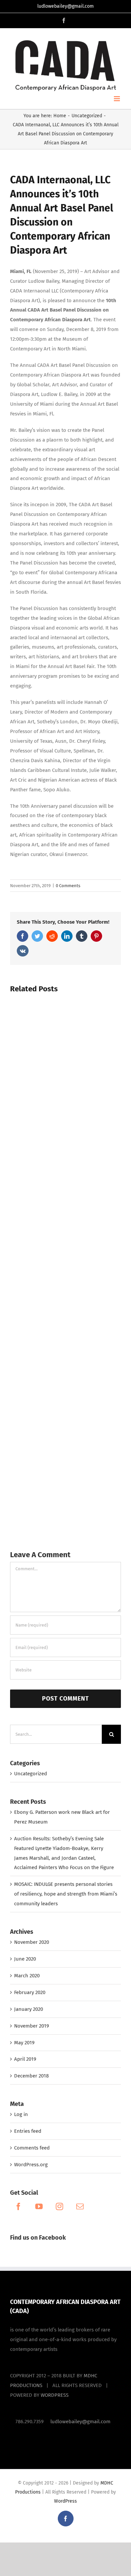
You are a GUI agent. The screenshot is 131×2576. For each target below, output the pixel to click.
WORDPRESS (55, 2395)
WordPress (65, 2501)
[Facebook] (18, 2206)
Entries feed (28, 2131)
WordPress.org (31, 2165)
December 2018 (31, 2076)
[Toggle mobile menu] (117, 99)
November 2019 (32, 2026)
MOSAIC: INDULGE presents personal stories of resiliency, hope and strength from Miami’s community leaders (66, 1894)
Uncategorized (31, 1774)
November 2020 (32, 1942)
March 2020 (27, 1976)
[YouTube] (39, 2206)
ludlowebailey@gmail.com (65, 6)
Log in (21, 2114)
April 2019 (25, 2059)
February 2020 (30, 1992)
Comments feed (32, 2148)
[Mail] (80, 2206)
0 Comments (68, 886)
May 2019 (24, 2043)
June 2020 (25, 1959)
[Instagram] (59, 2206)
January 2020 (29, 2009)
